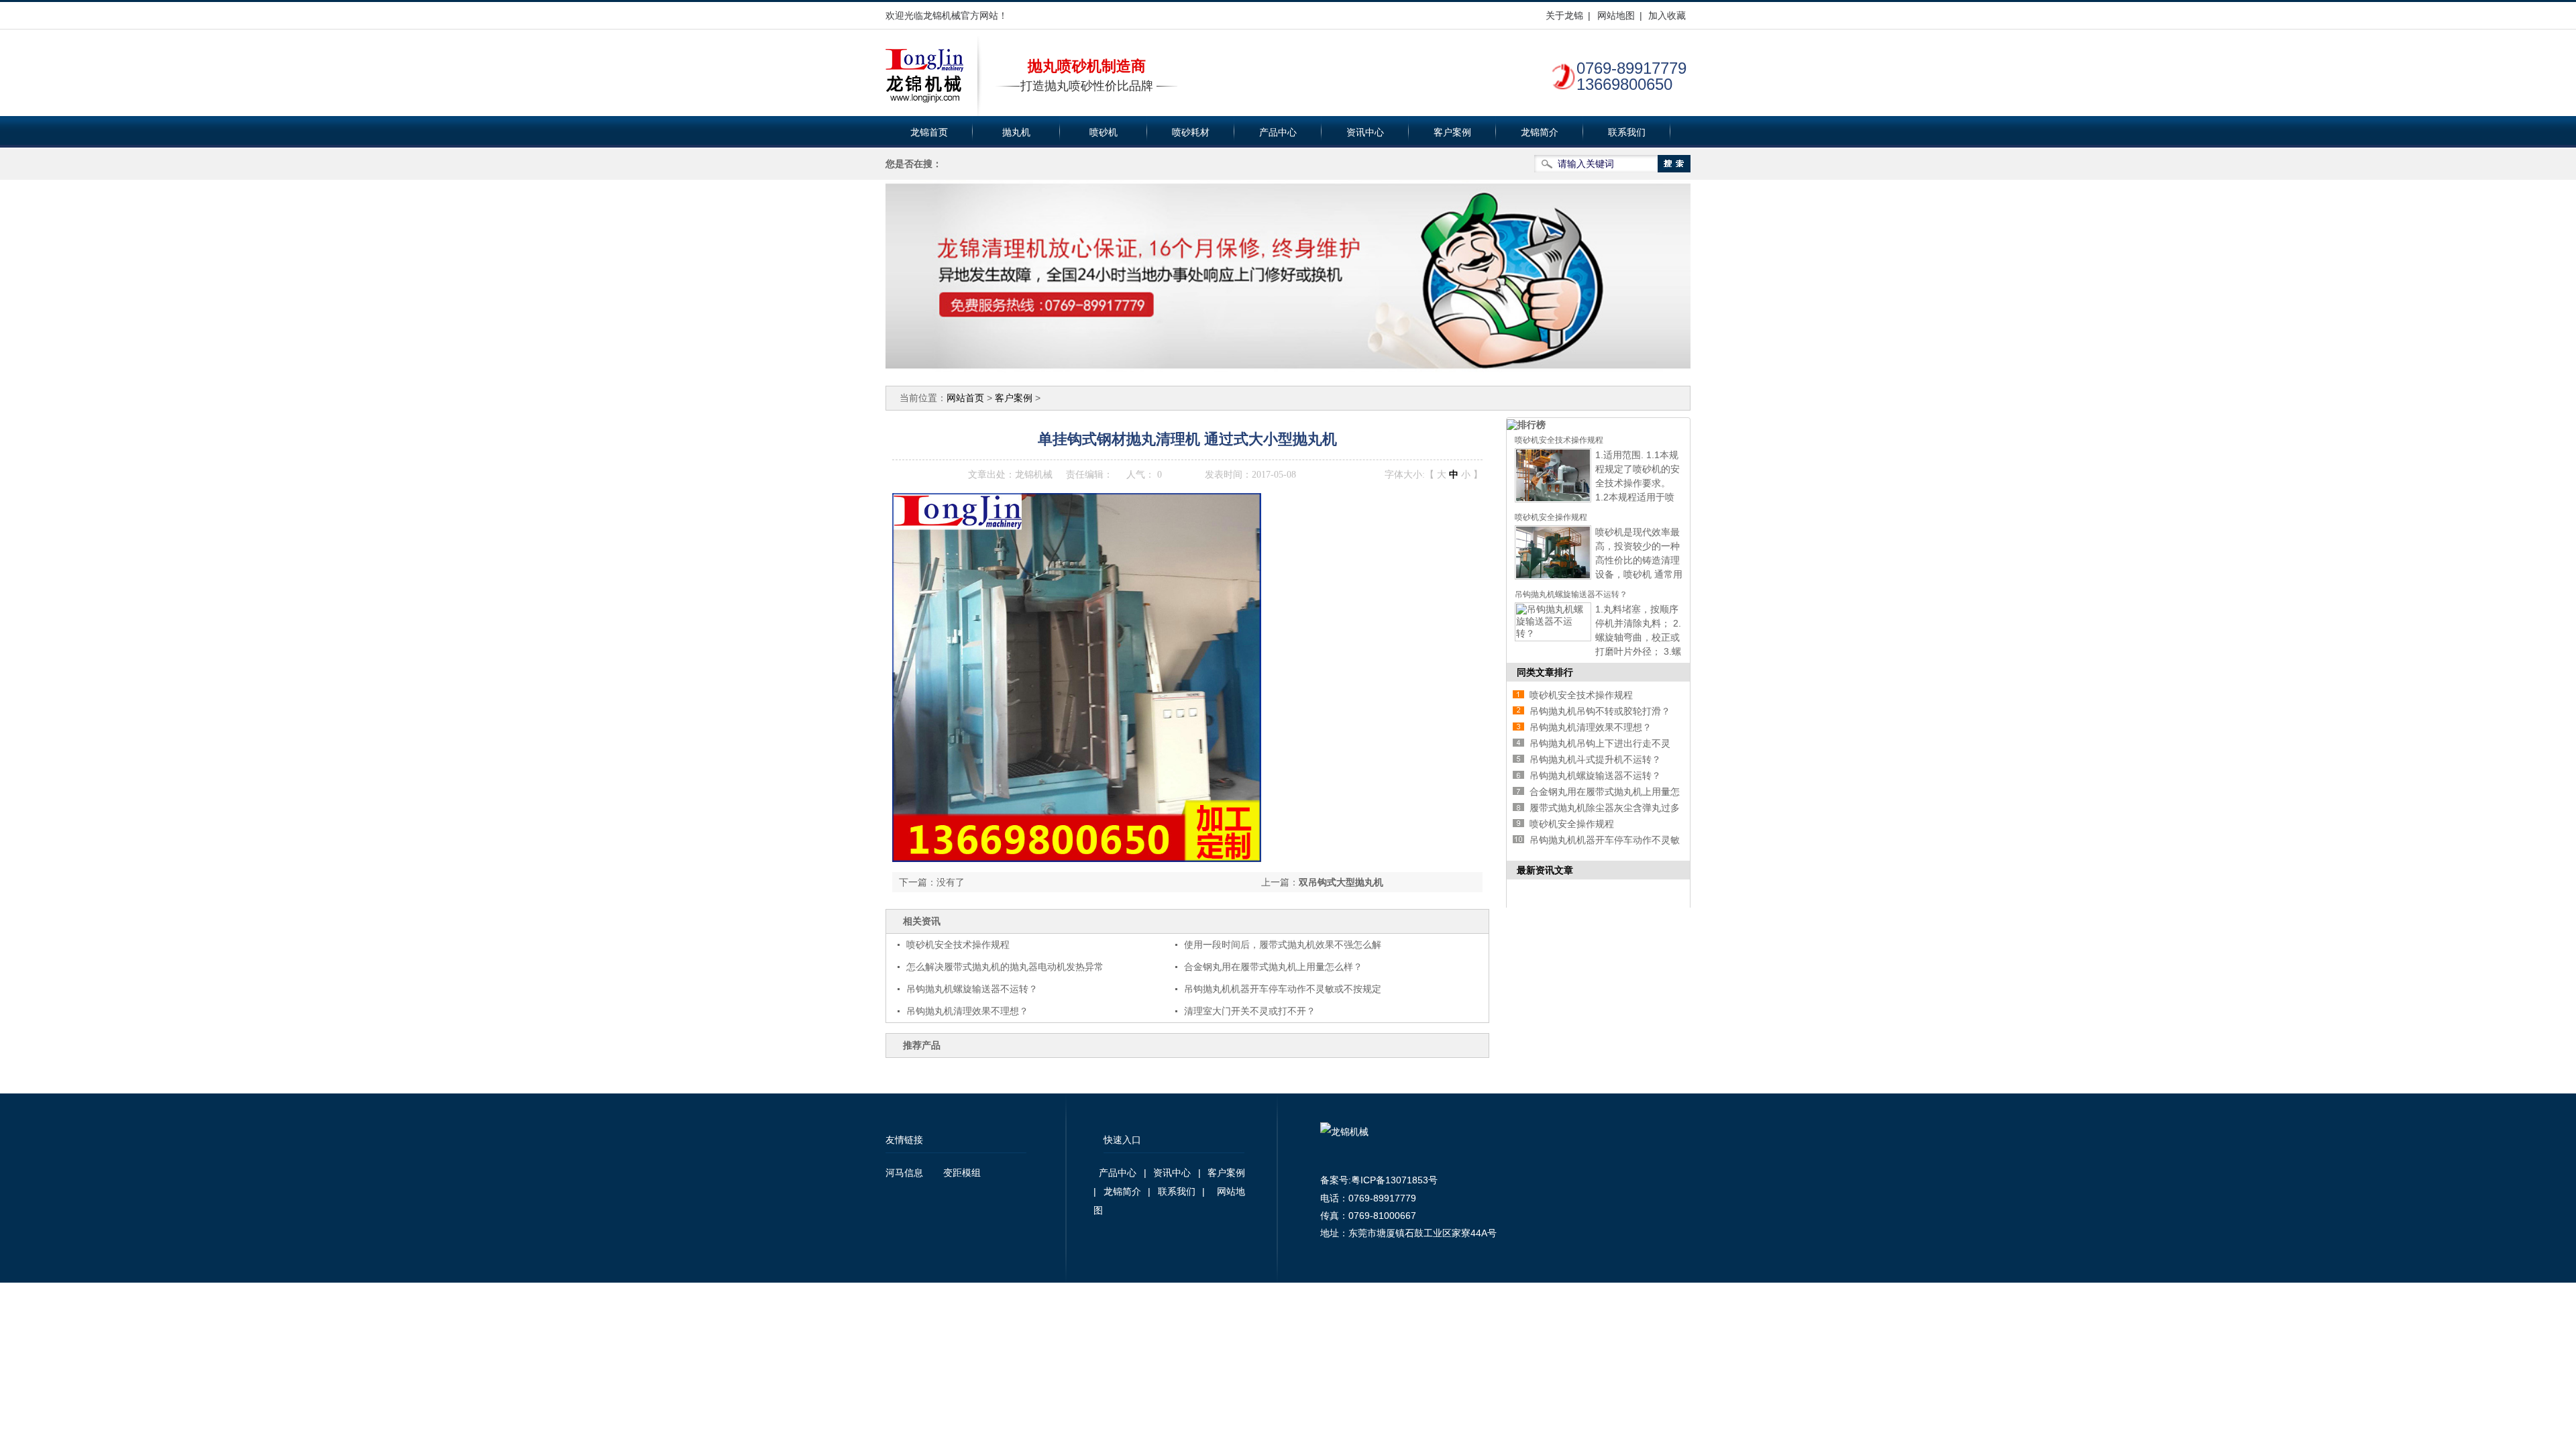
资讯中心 (1365, 132)
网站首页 (965, 398)
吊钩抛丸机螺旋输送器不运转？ (972, 989)
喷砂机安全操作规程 (1551, 517)
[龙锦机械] (924, 76)
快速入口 (1122, 1140)
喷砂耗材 (1191, 132)
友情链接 (904, 1140)
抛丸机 (1016, 132)
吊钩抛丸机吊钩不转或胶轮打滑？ (1600, 711)
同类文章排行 (1545, 672)
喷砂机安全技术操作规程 (958, 945)
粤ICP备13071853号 (1394, 1180)
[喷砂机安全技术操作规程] (1553, 499)
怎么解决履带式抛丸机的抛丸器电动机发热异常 (1005, 967)
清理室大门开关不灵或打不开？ (1250, 1011)
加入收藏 (1667, 15)
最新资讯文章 (1545, 870)
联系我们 (1627, 132)
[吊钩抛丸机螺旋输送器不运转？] (1553, 633)
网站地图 (1616, 15)
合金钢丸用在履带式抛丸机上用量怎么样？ (1273, 967)
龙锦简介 (1540, 132)
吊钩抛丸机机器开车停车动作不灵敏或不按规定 (1283, 989)
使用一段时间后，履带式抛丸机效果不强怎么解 (1283, 945)
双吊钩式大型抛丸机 (1341, 882)
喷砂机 (1104, 132)
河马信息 (904, 1173)
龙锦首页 (929, 132)
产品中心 (1278, 132)
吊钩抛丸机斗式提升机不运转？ (1595, 759)
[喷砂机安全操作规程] (1553, 576)
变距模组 (962, 1173)
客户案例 (1452, 132)
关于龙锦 (1564, 15)
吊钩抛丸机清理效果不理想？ (967, 1011)
